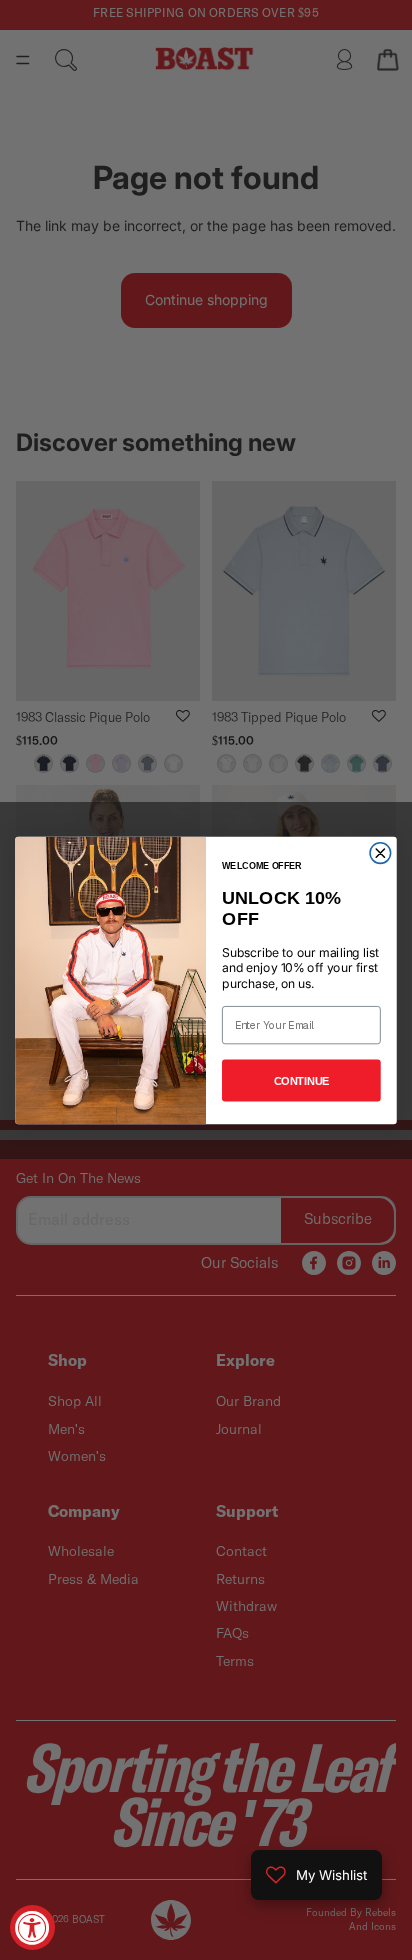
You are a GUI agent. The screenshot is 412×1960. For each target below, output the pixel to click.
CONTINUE (302, 1080)
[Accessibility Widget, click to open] (32, 1927)
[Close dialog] (380, 852)
